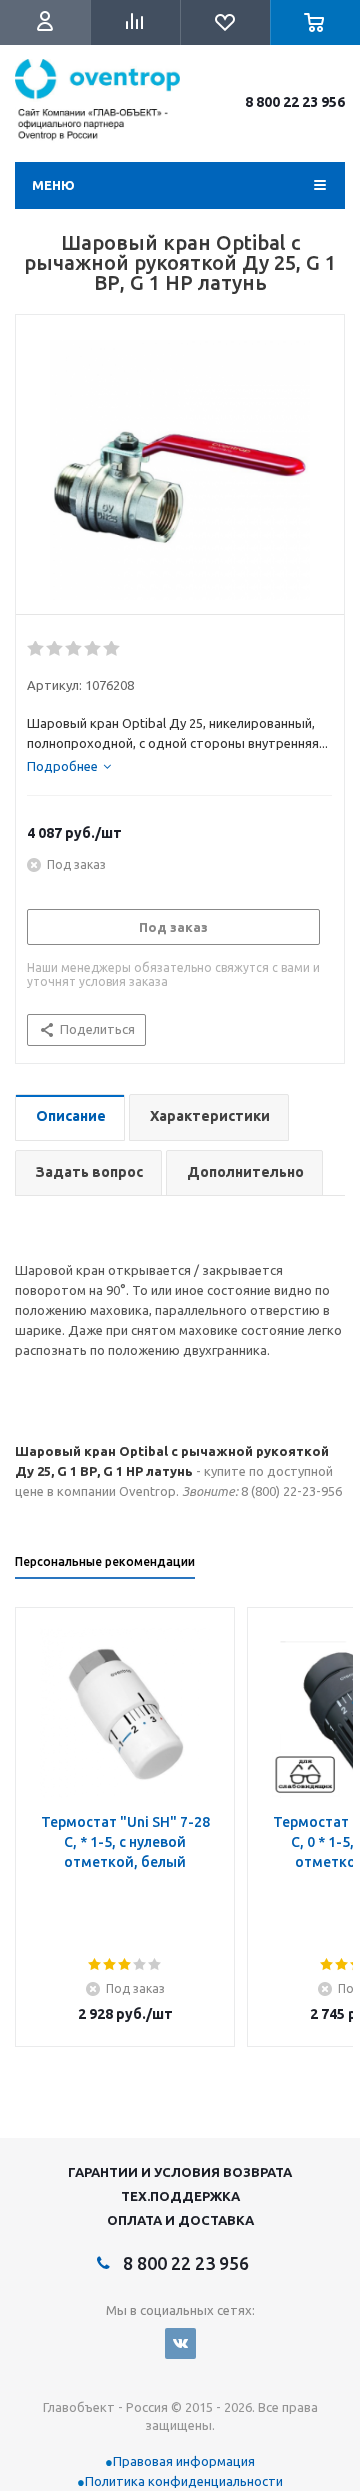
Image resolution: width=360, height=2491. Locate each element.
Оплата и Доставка (180, 2220)
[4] (93, 649)
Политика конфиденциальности (184, 2481)
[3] (74, 649)
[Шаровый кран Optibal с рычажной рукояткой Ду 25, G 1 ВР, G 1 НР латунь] (180, 470)
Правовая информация (184, 2461)
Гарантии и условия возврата (180, 2172)
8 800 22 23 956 (295, 102)
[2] (55, 649)
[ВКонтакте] (180, 2343)
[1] (36, 649)
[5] (112, 649)
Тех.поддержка (180, 2196)
